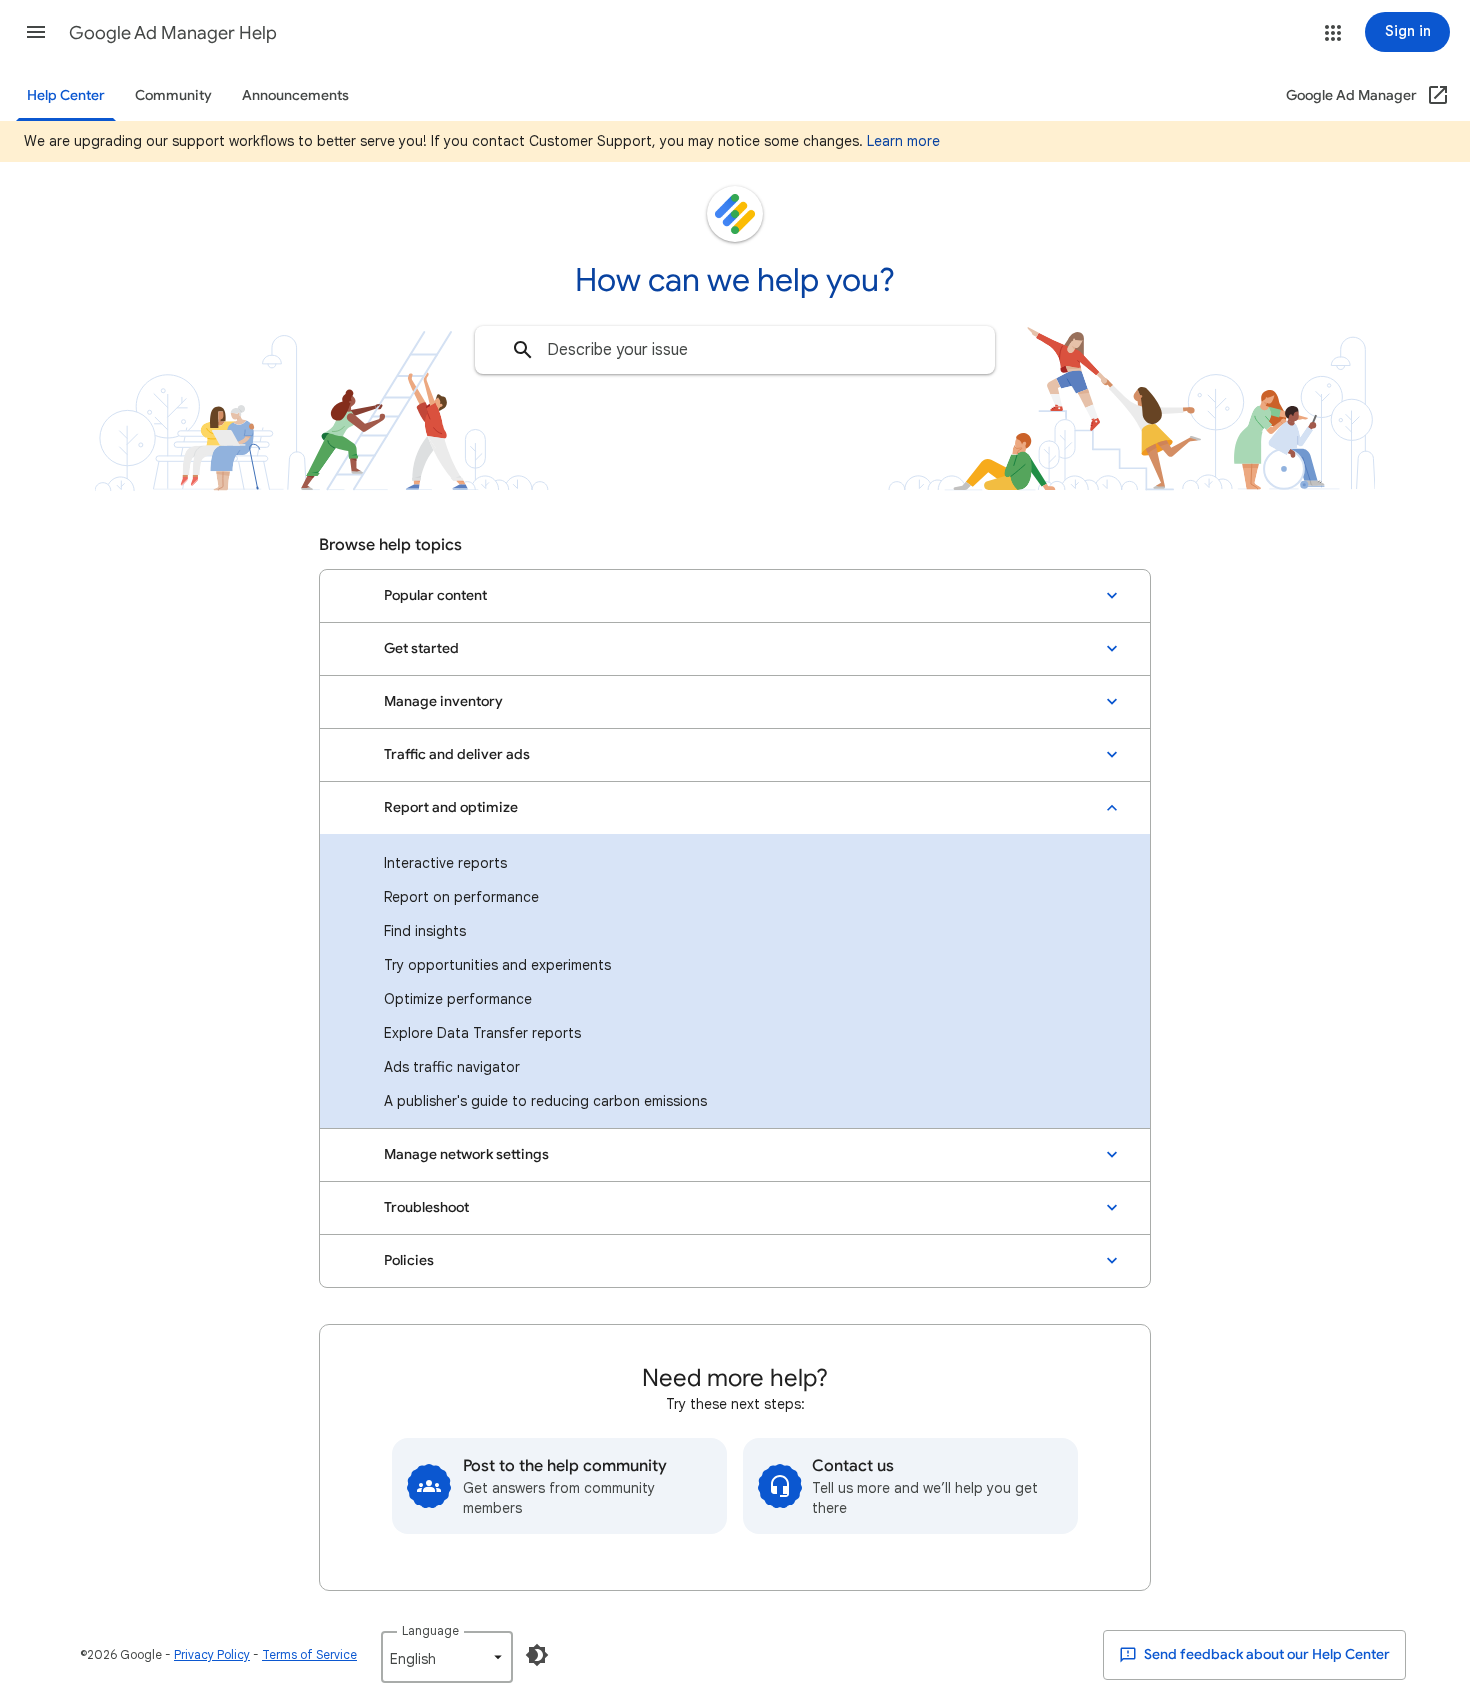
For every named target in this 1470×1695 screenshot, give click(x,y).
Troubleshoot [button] (426, 1207)
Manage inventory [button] (443, 701)
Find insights (425, 931)
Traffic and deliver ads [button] (457, 754)
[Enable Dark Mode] (537, 1655)
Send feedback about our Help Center (1265, 1654)
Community (173, 95)
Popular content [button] (435, 595)
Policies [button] (409, 1260)
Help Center (66, 95)
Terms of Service (309, 1654)
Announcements (295, 95)
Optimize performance (458, 999)
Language (430, 1630)
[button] (36, 32)
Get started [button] (421, 648)
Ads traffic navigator (452, 1067)
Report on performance (461, 897)
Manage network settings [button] (466, 1154)
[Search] (523, 350)
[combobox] (735, 350)
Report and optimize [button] (451, 807)
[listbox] (447, 1657)
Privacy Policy (212, 1654)
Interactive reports (445, 863)
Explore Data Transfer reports (482, 1033)
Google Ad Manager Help (173, 33)
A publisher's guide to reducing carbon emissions (545, 1101)
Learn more (903, 141)
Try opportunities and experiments (497, 965)
